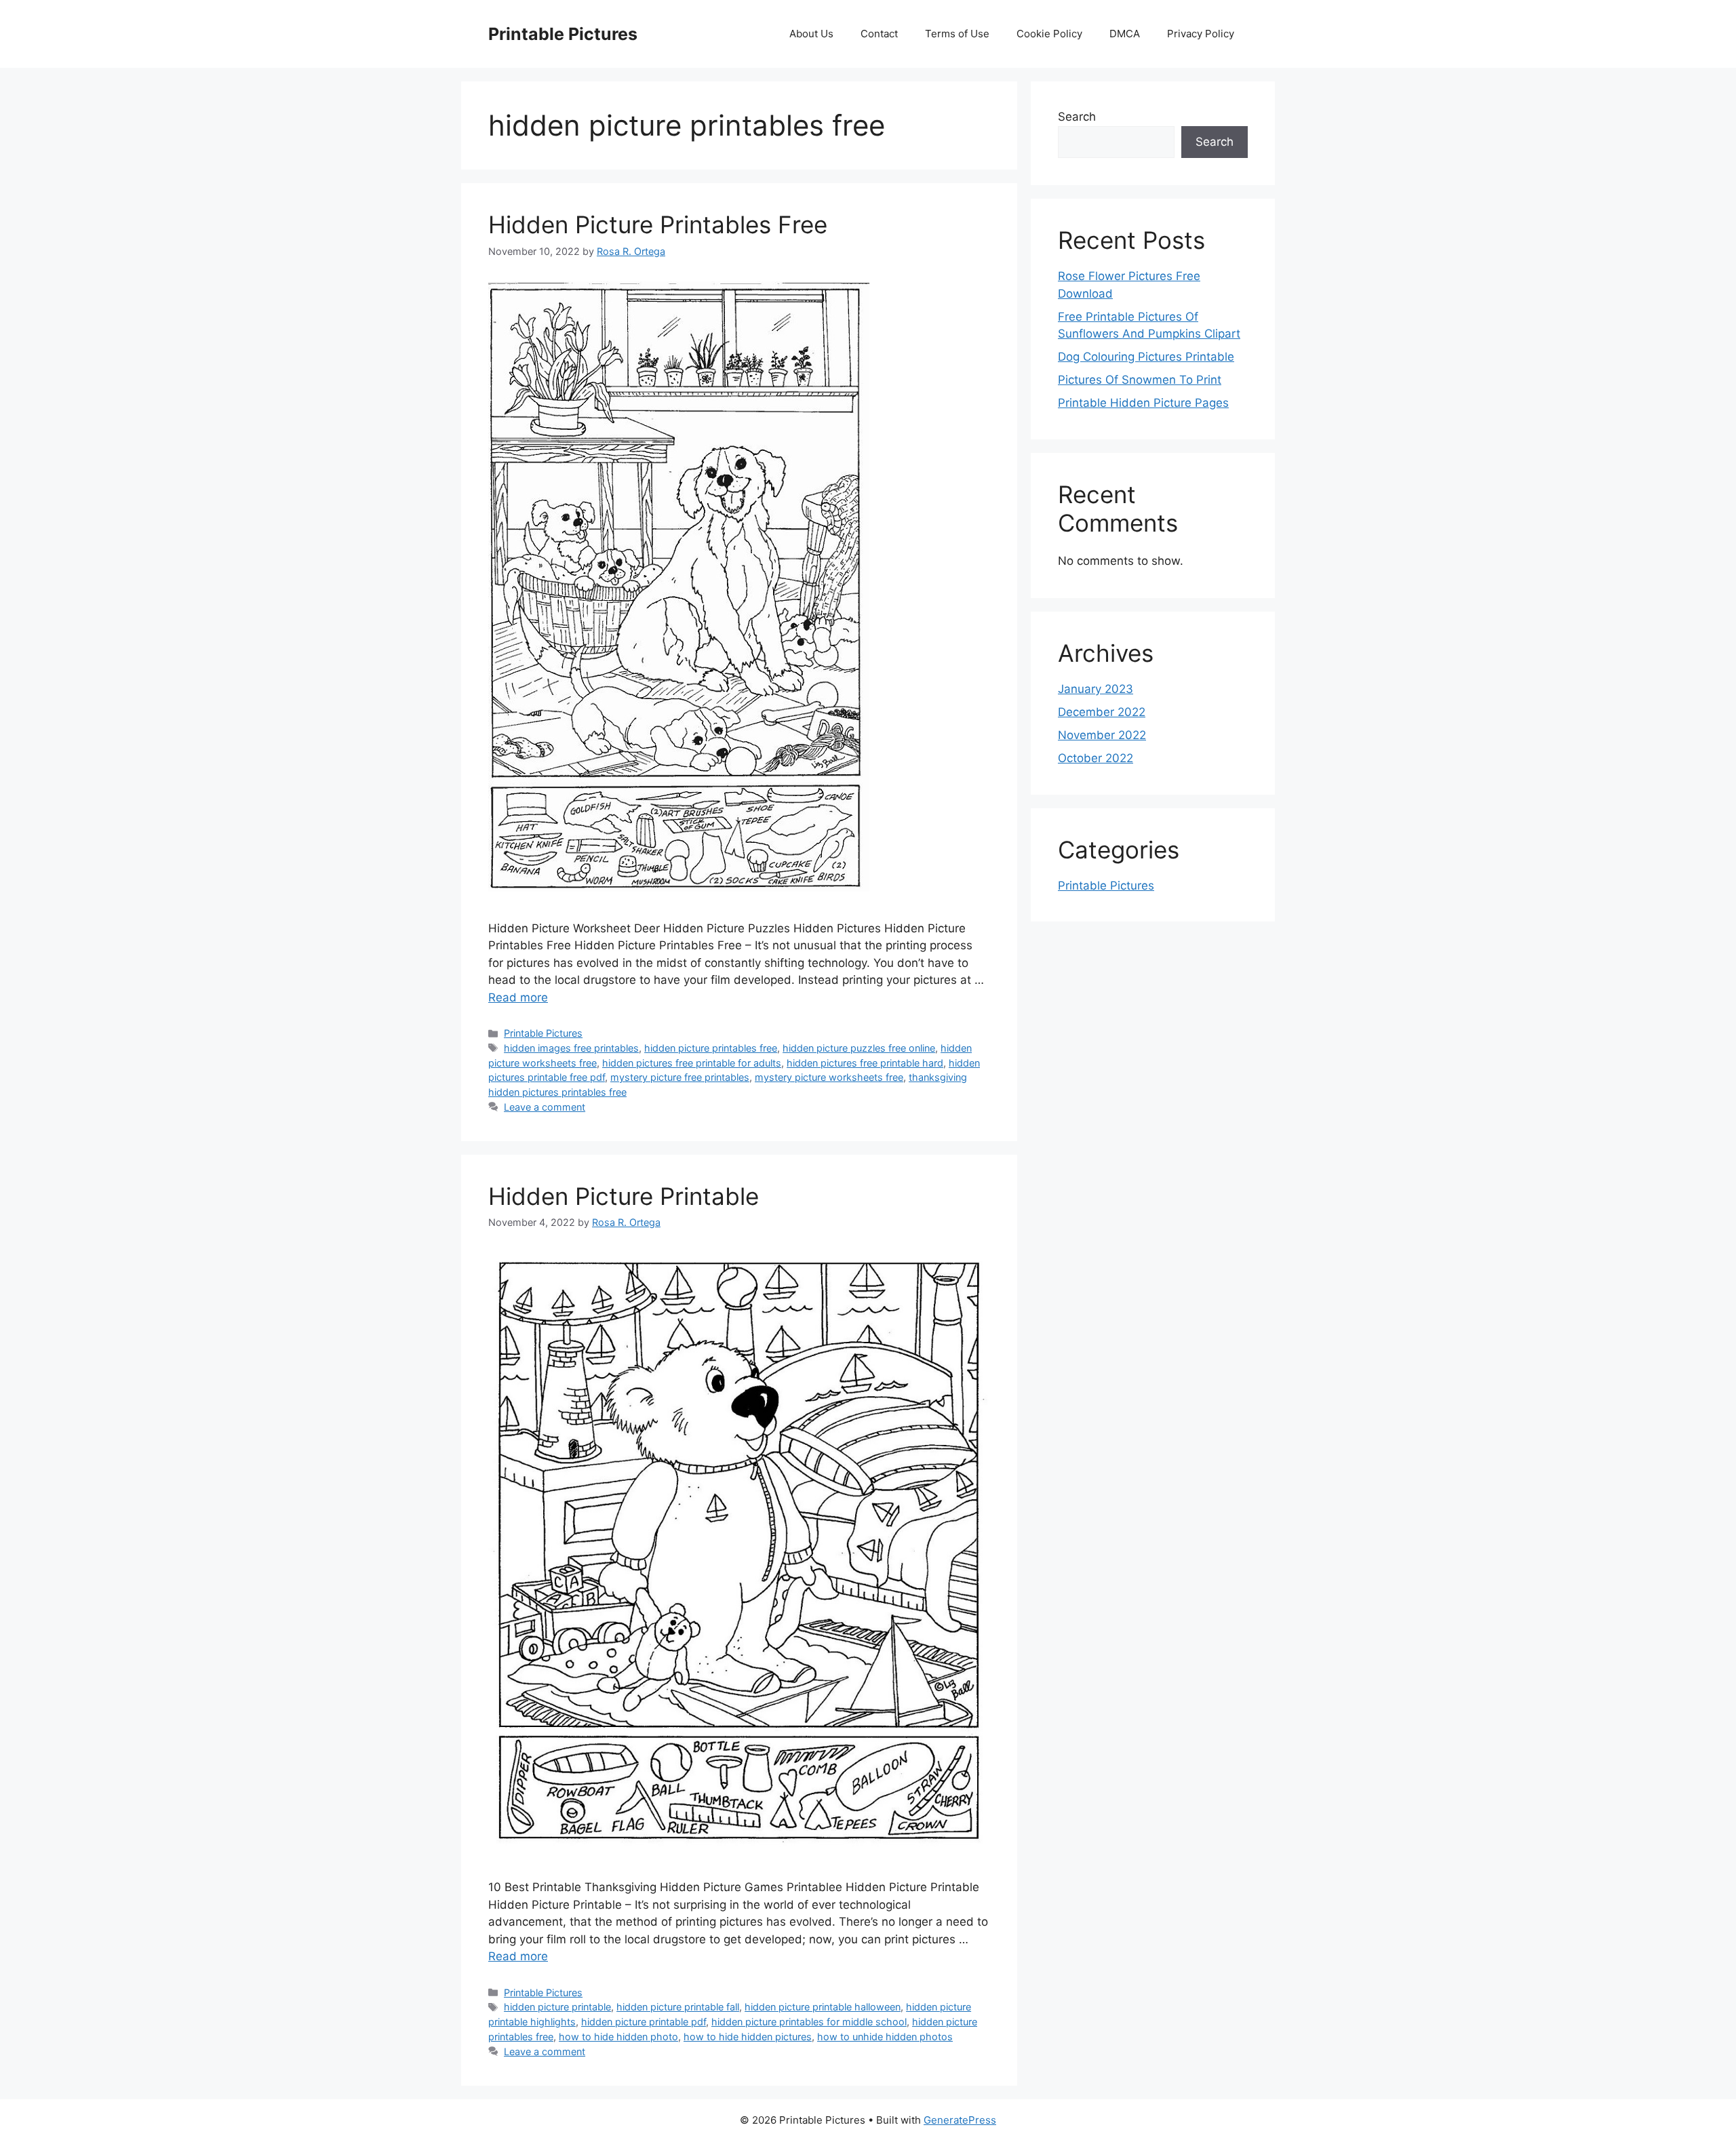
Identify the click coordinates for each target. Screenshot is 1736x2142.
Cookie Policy (1049, 34)
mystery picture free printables (680, 1077)
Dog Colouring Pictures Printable (1146, 357)
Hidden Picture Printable (624, 1196)
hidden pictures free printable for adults (692, 1063)
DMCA (1125, 34)
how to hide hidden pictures (748, 2037)
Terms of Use (957, 34)
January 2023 (1096, 689)
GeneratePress (960, 2120)
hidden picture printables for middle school (809, 2022)
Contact (879, 34)
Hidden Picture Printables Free (658, 224)
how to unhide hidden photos (885, 2037)
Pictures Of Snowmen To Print (1140, 380)
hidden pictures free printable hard (865, 1063)
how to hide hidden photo (618, 2037)
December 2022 (1102, 712)
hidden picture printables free (711, 1048)
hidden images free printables (571, 1048)
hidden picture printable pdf (644, 2022)
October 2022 (1096, 758)
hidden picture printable (557, 2007)
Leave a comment (545, 1107)
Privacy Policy (1201, 34)
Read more (518, 997)
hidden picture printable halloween (823, 2007)
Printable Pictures (563, 34)
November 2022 (1102, 735)
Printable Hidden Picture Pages (1143, 403)
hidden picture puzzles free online (859, 1048)
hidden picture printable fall (678, 2007)
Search (1077, 117)
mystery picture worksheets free (829, 1077)
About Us (811, 34)
